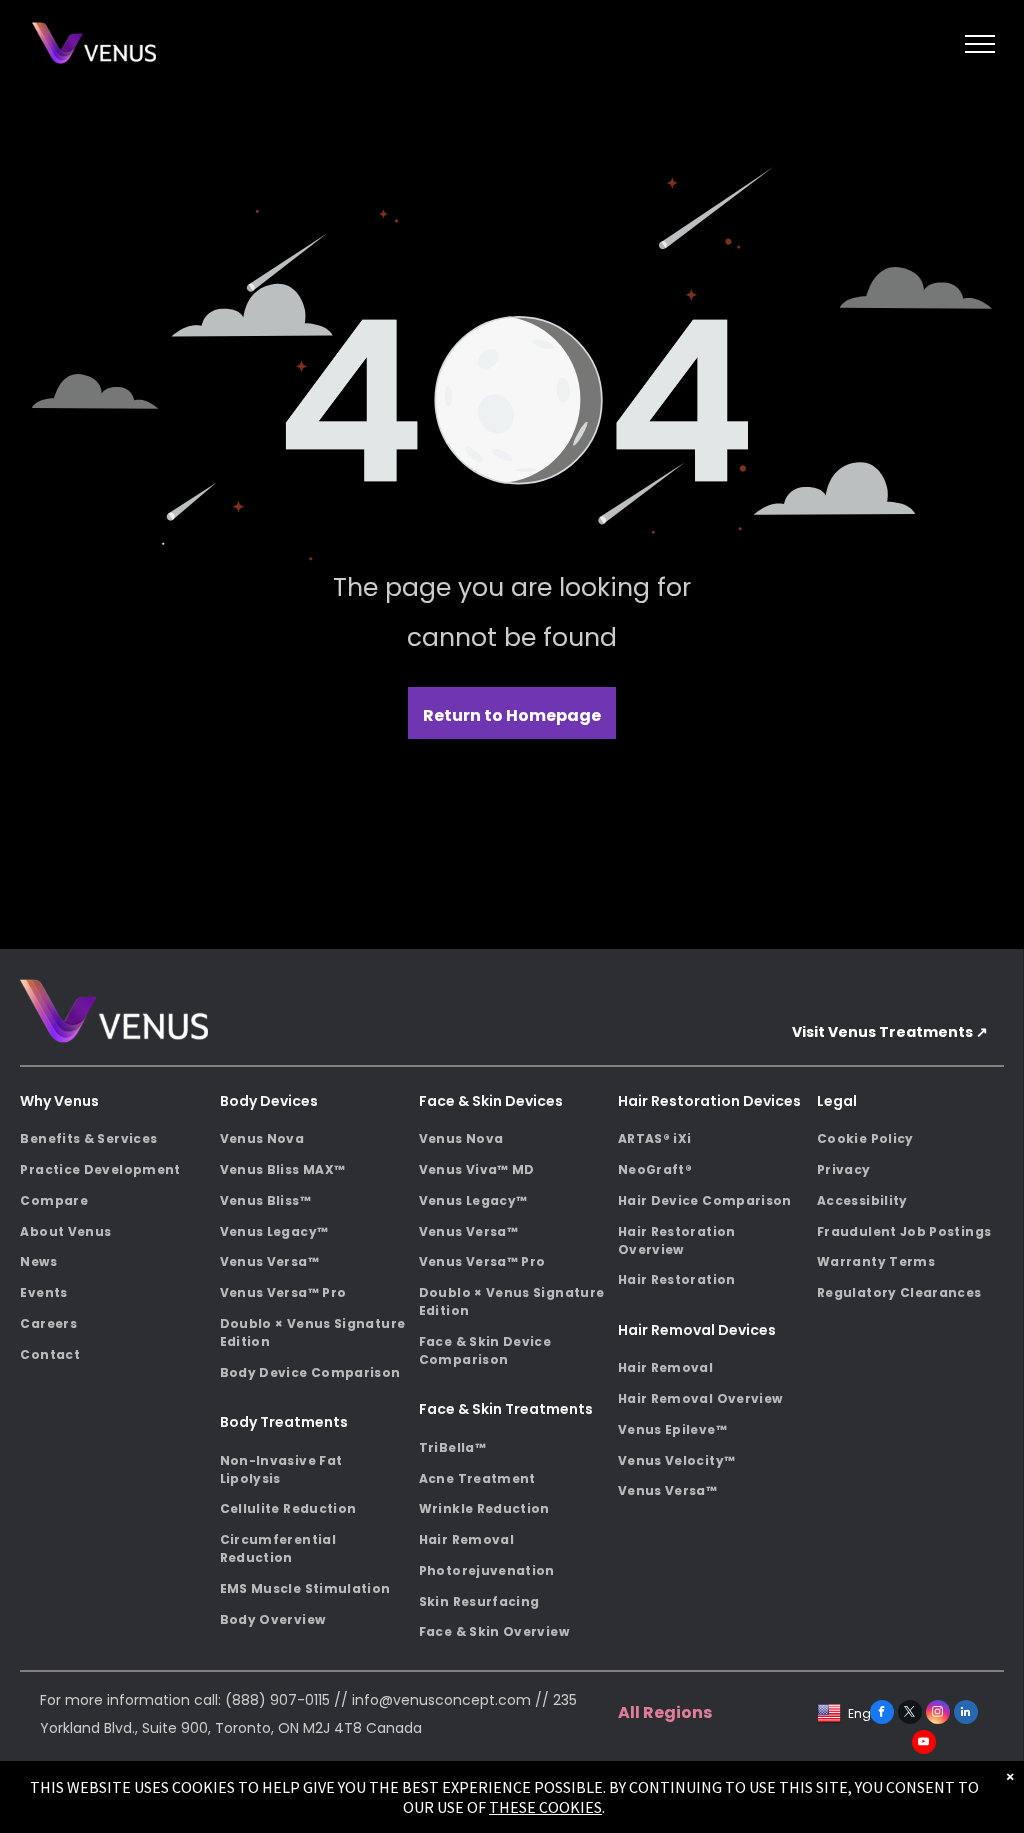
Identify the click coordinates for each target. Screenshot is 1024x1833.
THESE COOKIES (545, 1807)
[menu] (980, 44)
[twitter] (910, 1714)
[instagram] (938, 1714)
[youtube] (924, 1744)
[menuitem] (113, 1139)
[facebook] (882, 1714)
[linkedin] (966, 1714)
